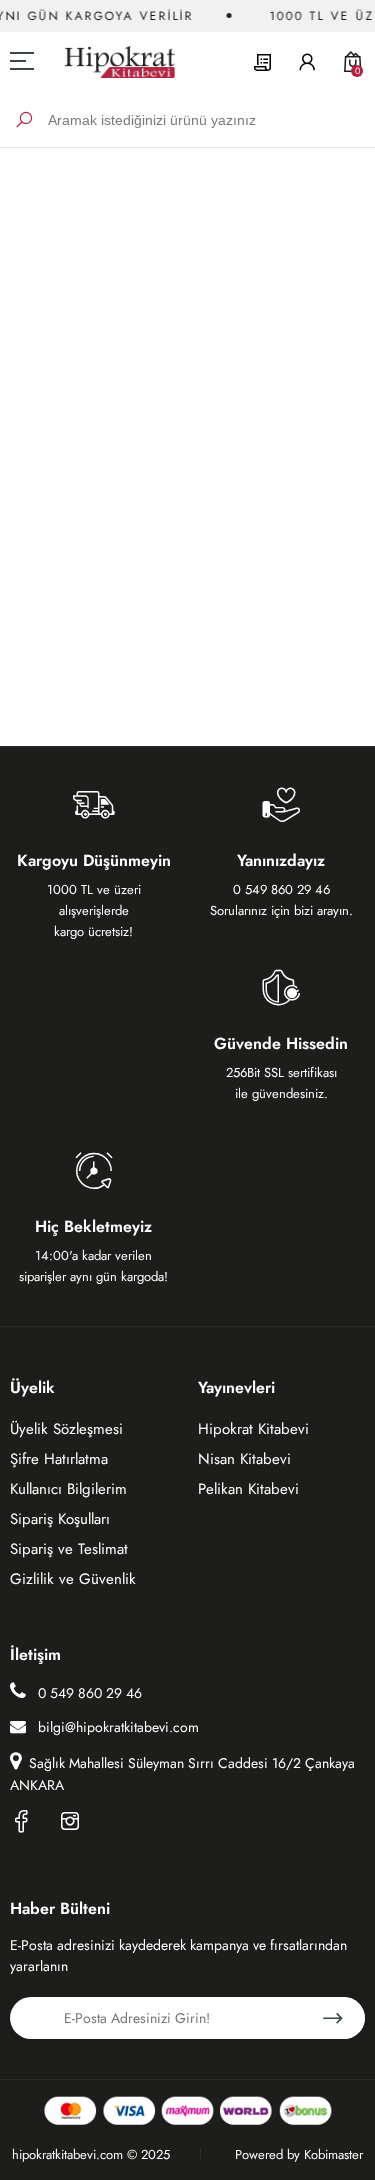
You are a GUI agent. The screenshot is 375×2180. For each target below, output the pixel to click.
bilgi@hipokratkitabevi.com (118, 1727)
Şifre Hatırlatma (59, 1459)
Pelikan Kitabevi (248, 1489)
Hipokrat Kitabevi (253, 1429)
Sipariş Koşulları (60, 1519)
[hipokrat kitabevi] (112, 61)
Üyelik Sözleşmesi (66, 1429)
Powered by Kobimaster (299, 2154)
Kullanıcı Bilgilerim (68, 1489)
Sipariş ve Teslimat (69, 1549)
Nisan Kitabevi (244, 1459)
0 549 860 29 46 (88, 1693)
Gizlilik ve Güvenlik (73, 1579)
